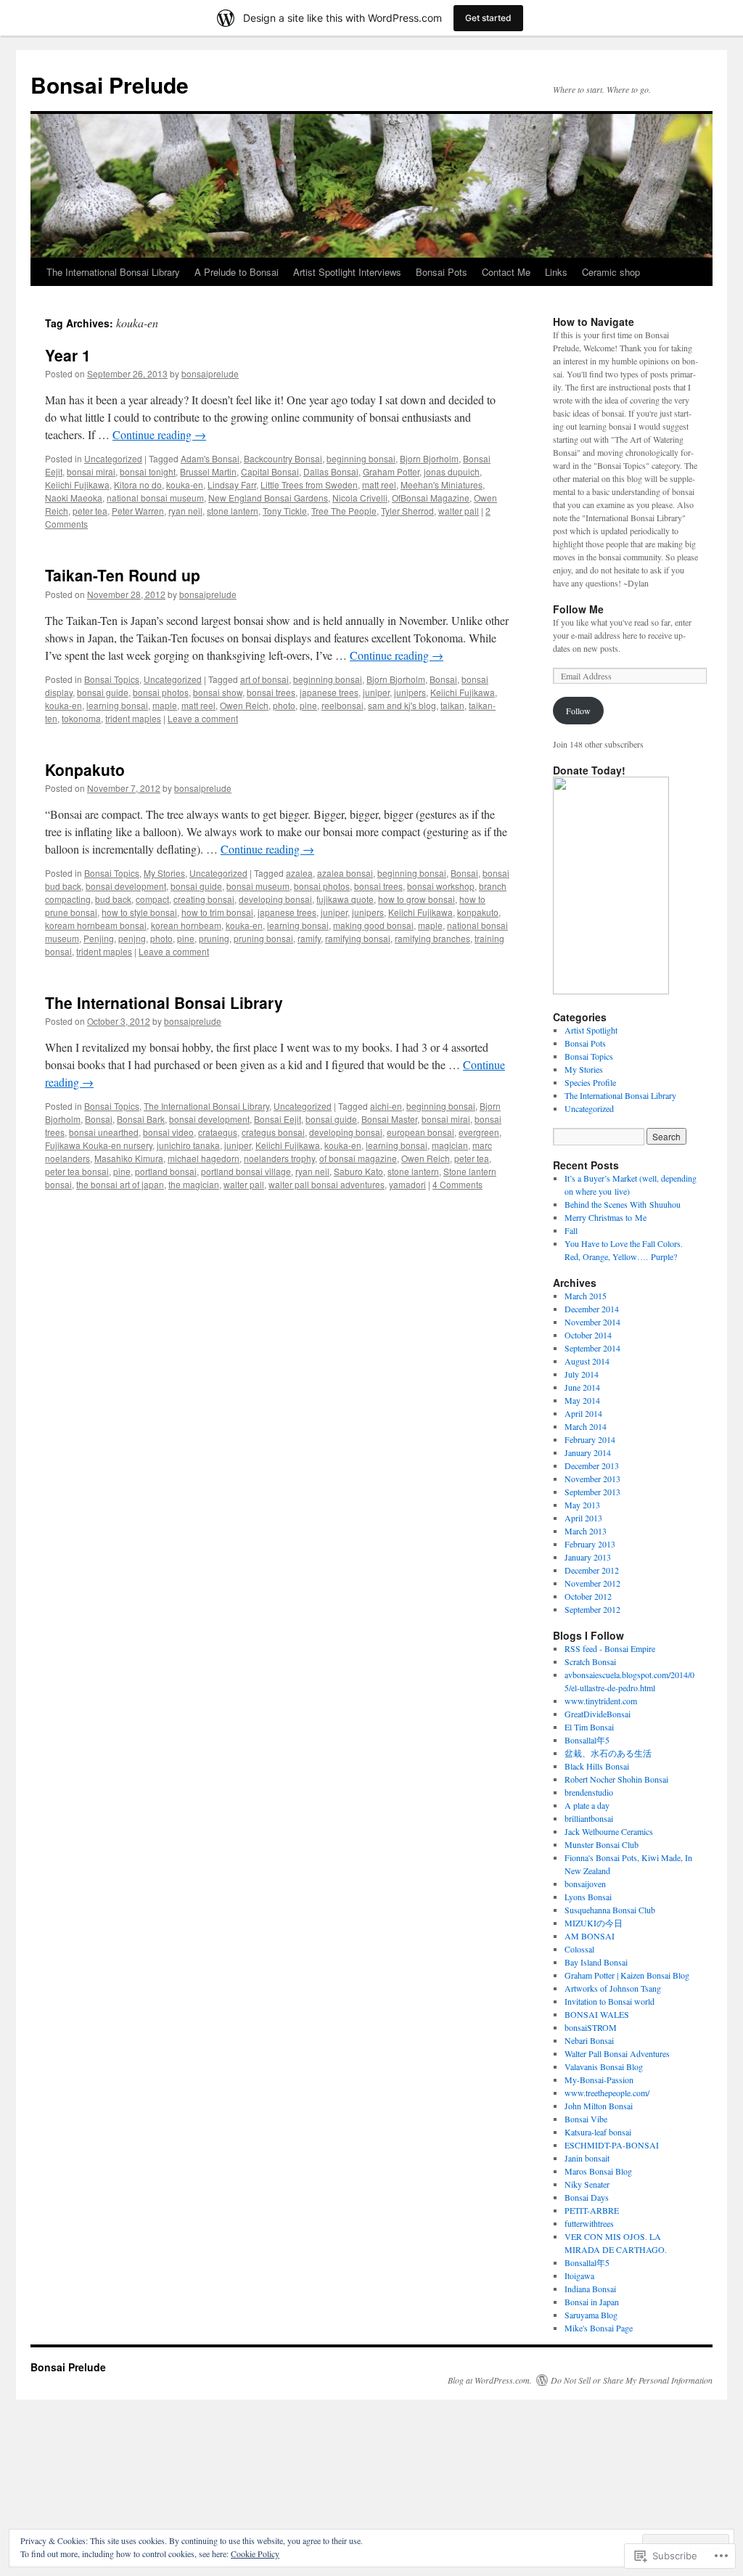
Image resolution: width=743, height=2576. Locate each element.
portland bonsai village (246, 1171)
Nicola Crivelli (360, 498)
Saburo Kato (358, 1171)
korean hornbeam (186, 925)
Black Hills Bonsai (597, 1766)
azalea (299, 873)
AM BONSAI (590, 1936)
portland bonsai (166, 1171)
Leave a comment (203, 718)
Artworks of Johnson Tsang (613, 1988)
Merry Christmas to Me (606, 1217)
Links (556, 272)
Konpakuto (85, 769)
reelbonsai (342, 705)
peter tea (90, 511)
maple (165, 705)
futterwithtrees (589, 2223)
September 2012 (592, 1609)
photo (284, 705)
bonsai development (126, 886)
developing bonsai (275, 899)
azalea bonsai (345, 873)
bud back (113, 899)
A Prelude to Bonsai (237, 272)
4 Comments (457, 1184)
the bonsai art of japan (120, 1184)
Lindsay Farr (232, 484)
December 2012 (592, 1570)
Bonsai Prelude (110, 85)
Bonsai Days (587, 2197)
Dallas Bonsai (331, 471)
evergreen (479, 1132)
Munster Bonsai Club (602, 1844)
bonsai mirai (91, 471)
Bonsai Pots (442, 272)
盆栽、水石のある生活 (608, 1753)
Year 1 (68, 355)
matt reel (379, 484)
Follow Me (578, 609)
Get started (488, 18)
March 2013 (586, 1531)
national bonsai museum (155, 498)
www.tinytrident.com (601, 1701)
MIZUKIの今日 (594, 1923)
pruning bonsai (263, 938)
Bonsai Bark (141, 1119)
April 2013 (583, 1518)
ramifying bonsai (358, 938)
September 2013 (592, 1492)
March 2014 (586, 1426)
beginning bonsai (361, 458)
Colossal (579, 1949)
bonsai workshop (441, 886)
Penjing (99, 938)
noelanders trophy (279, 1158)
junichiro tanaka (188, 1145)
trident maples (133, 718)
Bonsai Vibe (586, 2119)
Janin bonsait (587, 2158)
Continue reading (159, 434)
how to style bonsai (139, 912)
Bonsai (443, 679)
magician (450, 1145)
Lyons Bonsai (588, 1897)
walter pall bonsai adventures (327, 1184)
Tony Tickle (285, 511)
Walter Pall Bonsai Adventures (617, 2053)
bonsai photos (161, 692)
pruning (214, 938)
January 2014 (588, 1452)
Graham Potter (391, 471)
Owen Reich (244, 705)
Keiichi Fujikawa (77, 484)
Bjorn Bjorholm (429, 458)
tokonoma (81, 718)
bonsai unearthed (104, 1132)
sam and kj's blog (402, 705)
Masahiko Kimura (129, 1158)
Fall (571, 1230)
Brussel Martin (208, 471)
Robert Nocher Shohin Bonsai (616, 1779)
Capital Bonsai (270, 471)
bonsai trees (271, 692)
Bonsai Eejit (278, 1119)
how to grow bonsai (416, 899)
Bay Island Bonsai (596, 1962)
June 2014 (582, 1387)
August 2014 (587, 1361)
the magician (194, 1184)
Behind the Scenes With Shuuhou (623, 1204)
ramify (309, 938)
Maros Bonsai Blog (598, 2171)
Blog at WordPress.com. (490, 2380)
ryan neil (185, 511)
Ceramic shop (611, 272)
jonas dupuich (452, 471)
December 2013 (592, 1465)
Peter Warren (138, 511)
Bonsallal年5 (587, 1740)
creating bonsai (204, 899)
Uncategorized (113, 458)
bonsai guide (103, 692)
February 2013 (590, 1544)
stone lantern (233, 511)
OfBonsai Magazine (431, 498)
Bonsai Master (389, 1119)
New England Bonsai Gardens (268, 498)
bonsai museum (258, 886)
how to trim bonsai (217, 912)
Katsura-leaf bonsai (598, 2132)
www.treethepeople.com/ (607, 2093)
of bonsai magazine (358, 1158)
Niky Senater (587, 2184)
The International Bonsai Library (113, 272)
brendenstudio (589, 1792)
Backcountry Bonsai (283, 458)
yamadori (407, 1184)
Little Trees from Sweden (309, 484)
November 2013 (592, 1479)
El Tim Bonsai (589, 1727)
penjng (132, 938)
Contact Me (506, 272)
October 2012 (588, 1596)
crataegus (218, 1132)
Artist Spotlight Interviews (347, 272)
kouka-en (185, 484)
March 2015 (586, 1296)
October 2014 (588, 1335)
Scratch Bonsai (590, 1661)
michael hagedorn (204, 1158)
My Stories (164, 873)
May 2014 (582, 1400)
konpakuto (478, 912)
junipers (410, 692)
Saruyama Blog (591, 2315)
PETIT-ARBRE (592, 2210)
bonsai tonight (148, 471)
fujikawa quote (345, 899)
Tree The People (344, 511)
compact (152, 899)
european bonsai (420, 1132)
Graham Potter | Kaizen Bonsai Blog (627, 1975)
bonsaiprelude (210, 373)
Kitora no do (138, 484)
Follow (578, 711)
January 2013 (588, 1557)
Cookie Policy (255, 2553)
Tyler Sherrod (407, 511)
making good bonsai (373, 925)
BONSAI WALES (597, 2014)
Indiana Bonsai (590, 2289)
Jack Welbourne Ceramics (609, 1831)
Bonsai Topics (112, 679)
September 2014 (592, 1348)
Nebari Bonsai (589, 2040)
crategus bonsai (273, 1132)
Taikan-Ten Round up (123, 575)
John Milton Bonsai (599, 2106)
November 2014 (592, 1322)
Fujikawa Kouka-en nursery (99, 1145)
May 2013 (582, 1505)
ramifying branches (432, 938)
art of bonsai (264, 679)
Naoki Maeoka (74, 498)
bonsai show (218, 692)
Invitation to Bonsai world (609, 2001)
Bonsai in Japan (592, 2302)
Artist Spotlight (591, 1030)
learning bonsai (117, 705)
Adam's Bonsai (210, 458)
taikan (452, 705)
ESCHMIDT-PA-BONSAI (612, 2145)
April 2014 (583, 1413)
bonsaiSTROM (591, 2027)
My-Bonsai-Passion (599, 2080)
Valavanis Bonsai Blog (604, 2066)
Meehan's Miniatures (442, 484)
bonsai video (168, 1132)
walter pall (459, 511)
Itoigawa (579, 2276)
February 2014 (590, 1439)
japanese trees (329, 692)
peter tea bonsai (77, 1171)
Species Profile (590, 1082)
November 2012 (592, 1583)
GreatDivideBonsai (598, 1714)
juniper (376, 692)
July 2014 (582, 1374)
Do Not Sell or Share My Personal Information (632, 2380)
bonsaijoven (585, 1884)
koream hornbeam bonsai (96, 925)
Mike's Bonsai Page (599, 2328)
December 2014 (592, 1309)
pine (308, 705)
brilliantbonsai (589, 1818)
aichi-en (386, 1106)
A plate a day (587, 1805)
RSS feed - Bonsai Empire (610, 1648)
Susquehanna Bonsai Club (610, 1910)
